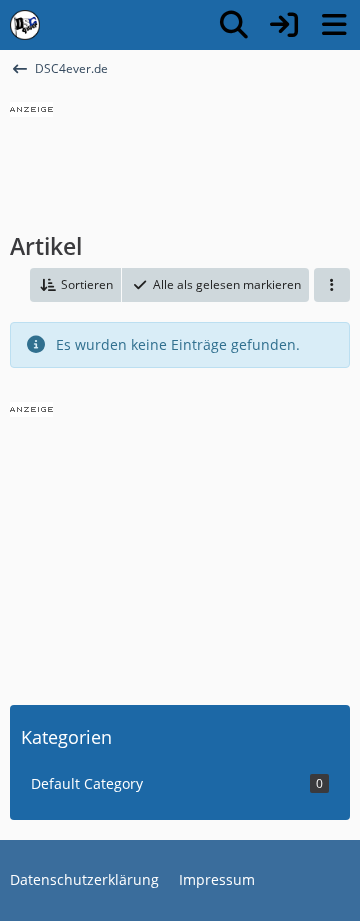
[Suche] (234, 25)
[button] (75, 285)
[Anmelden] (284, 25)
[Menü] (334, 25)
